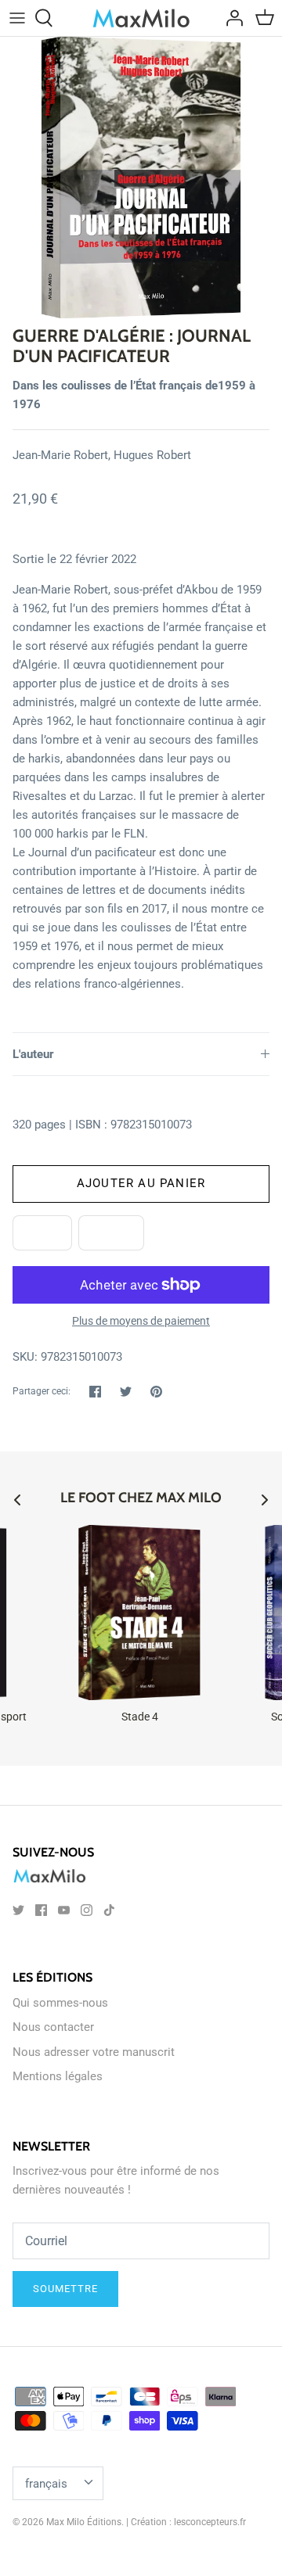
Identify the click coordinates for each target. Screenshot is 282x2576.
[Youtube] (64, 1910)
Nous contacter (53, 2027)
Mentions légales (58, 2076)
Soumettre (65, 2289)
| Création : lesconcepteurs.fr (186, 2522)
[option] (141, 178)
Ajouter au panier (141, 1183)
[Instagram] (87, 1910)
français (46, 2484)
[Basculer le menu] (17, 18)
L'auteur (33, 1054)
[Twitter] (18, 1910)
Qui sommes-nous (60, 2003)
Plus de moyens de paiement (141, 1321)
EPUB (42, 1232)
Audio (111, 1232)
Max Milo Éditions (84, 2522)
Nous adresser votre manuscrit (94, 2052)
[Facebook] (41, 1910)
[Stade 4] (139, 1613)
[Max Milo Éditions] (141, 18)
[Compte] (230, 18)
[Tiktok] (109, 1910)
